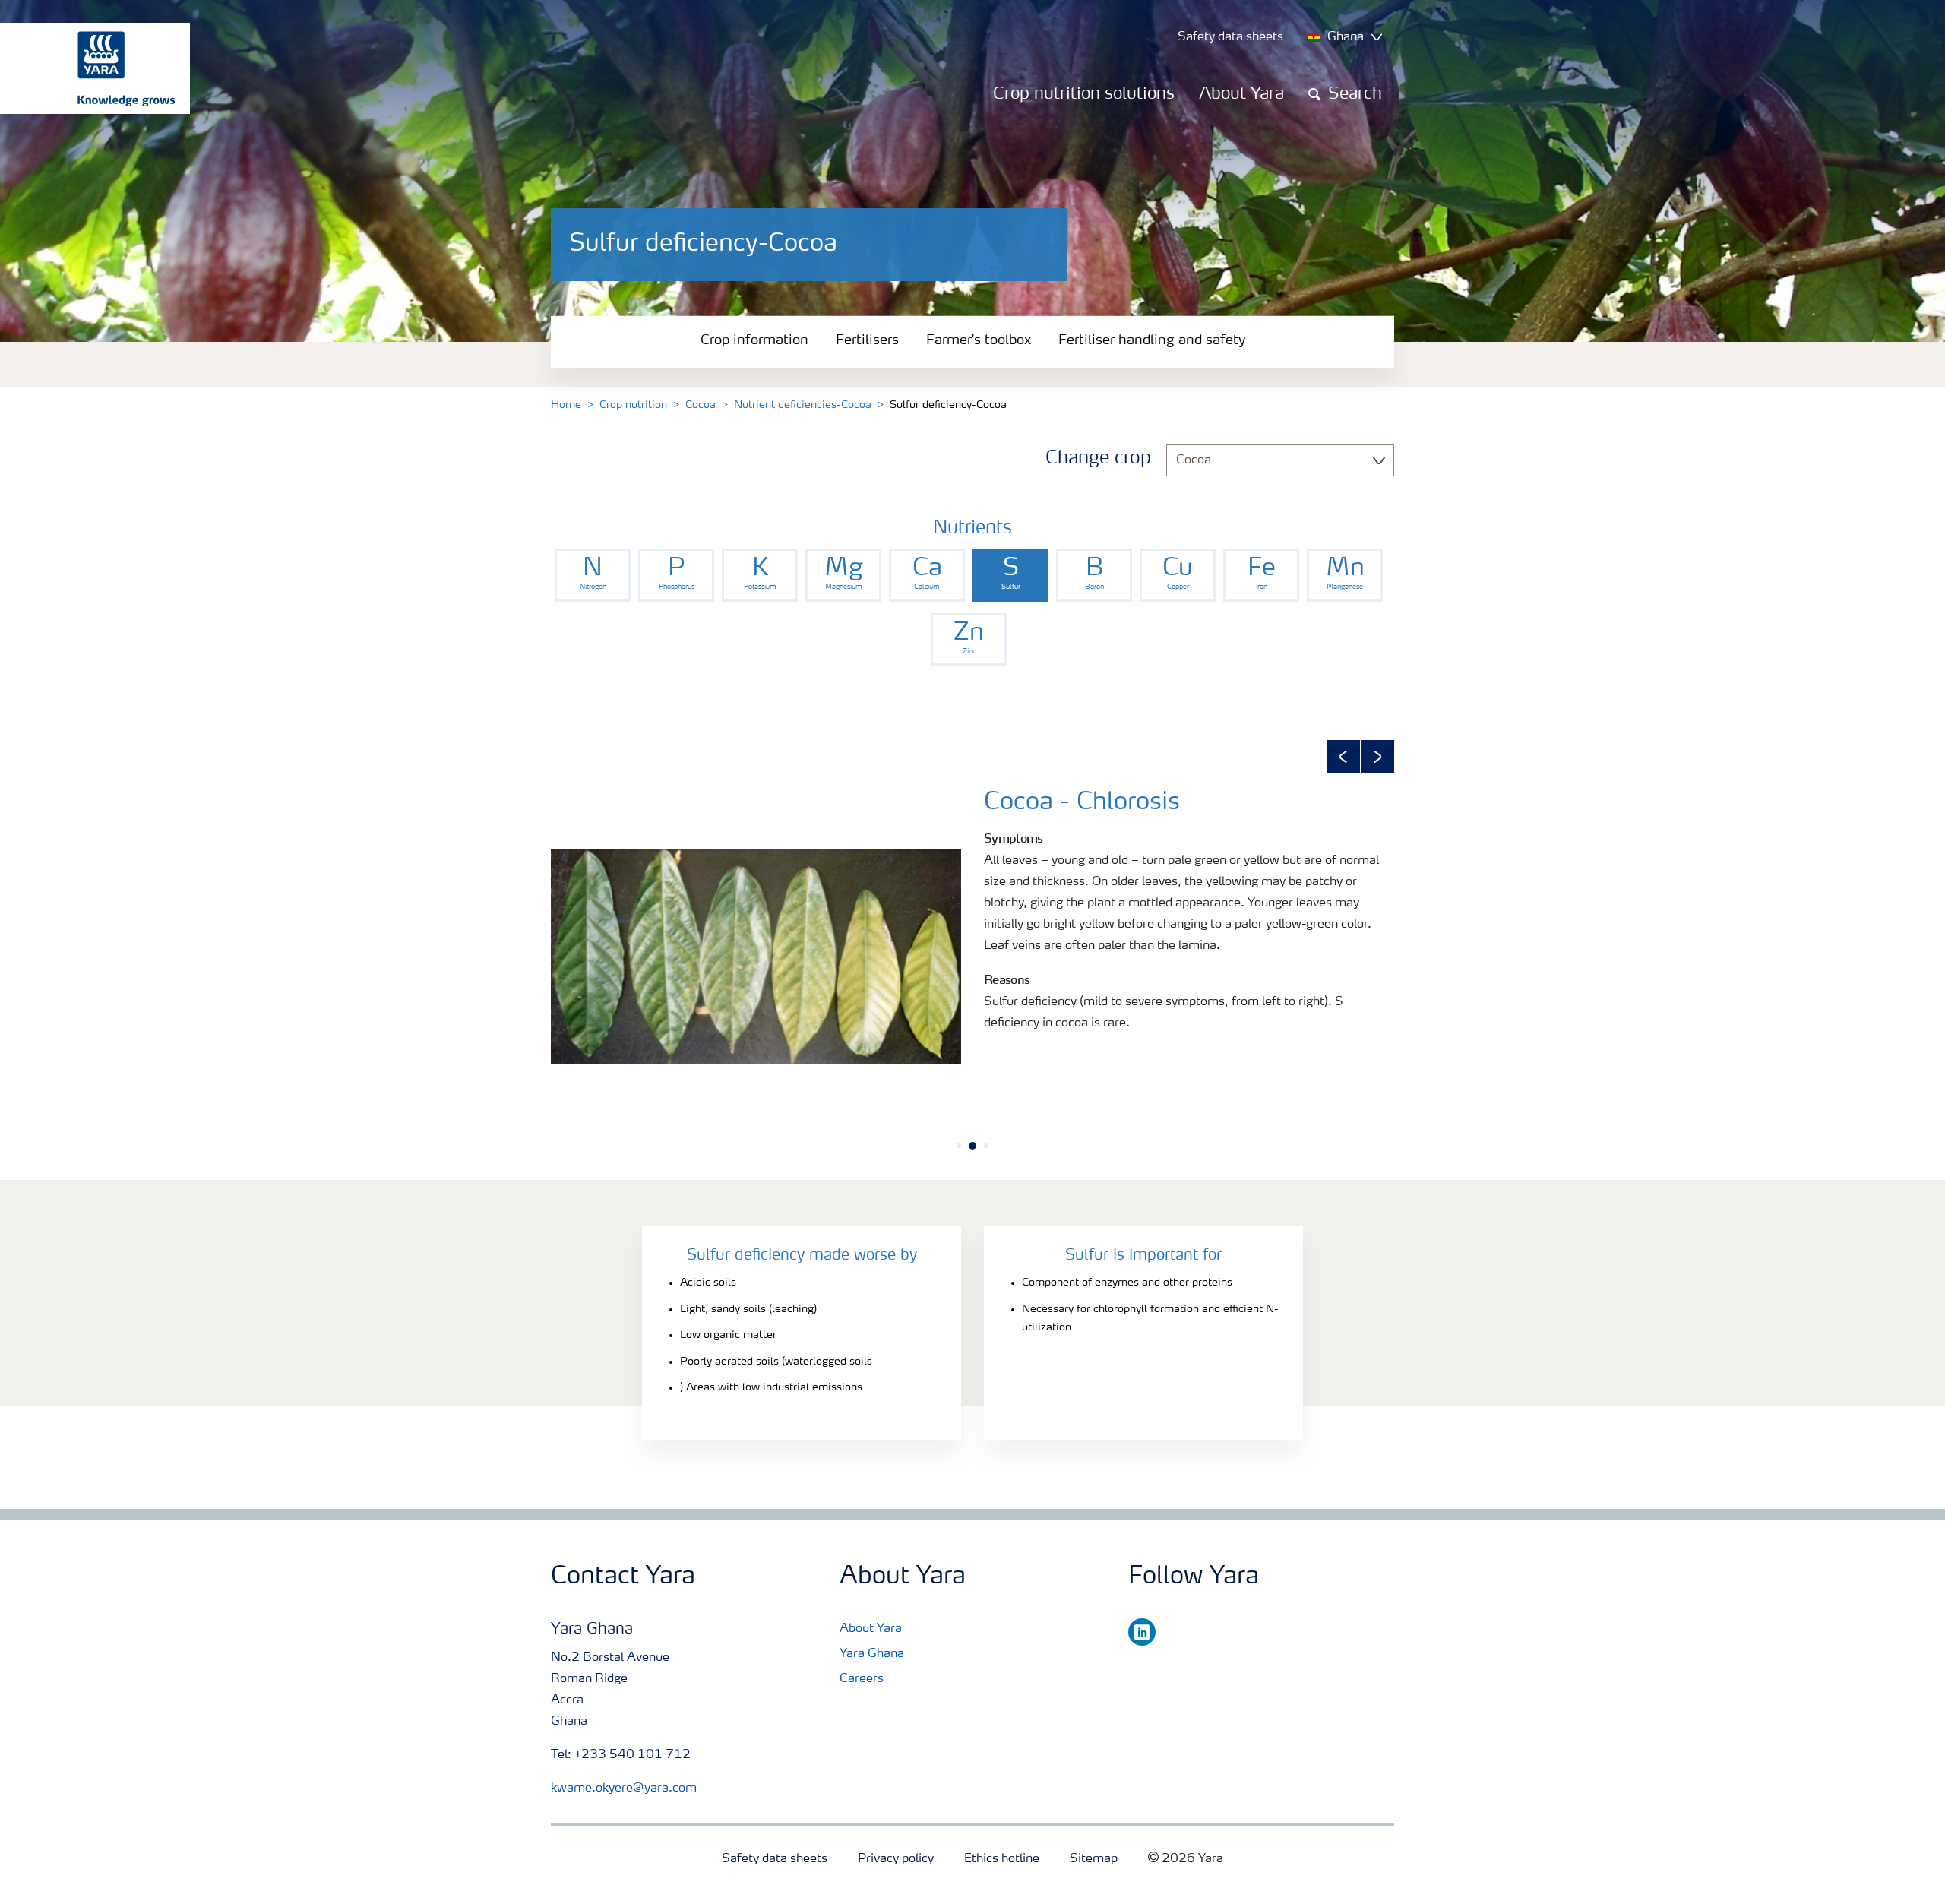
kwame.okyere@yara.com (624, 1789)
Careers (862, 1679)
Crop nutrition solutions (1084, 94)
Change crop (1098, 459)
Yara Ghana (872, 1654)
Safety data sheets (775, 1859)
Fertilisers (867, 340)
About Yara (1241, 94)
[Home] (87, 68)
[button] (1343, 757)
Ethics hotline (1002, 1859)
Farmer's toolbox (979, 340)
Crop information (754, 340)
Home (566, 405)
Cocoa (701, 405)
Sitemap (1094, 1859)
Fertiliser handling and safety (1152, 340)
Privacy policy (896, 1859)
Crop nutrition (633, 405)
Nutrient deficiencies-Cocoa (803, 405)
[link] (593, 575)
